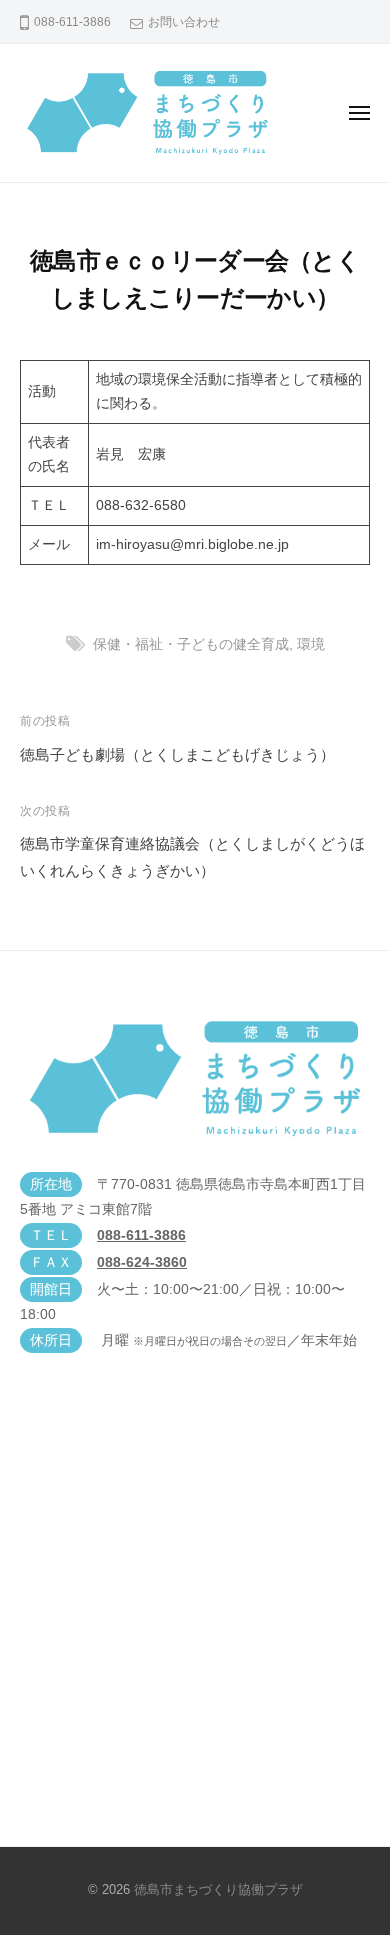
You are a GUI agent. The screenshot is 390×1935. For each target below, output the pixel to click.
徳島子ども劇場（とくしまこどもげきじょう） (177, 754)
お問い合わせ (184, 22)
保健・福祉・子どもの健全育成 (191, 644)
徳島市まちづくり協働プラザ (218, 1889)
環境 (311, 644)
